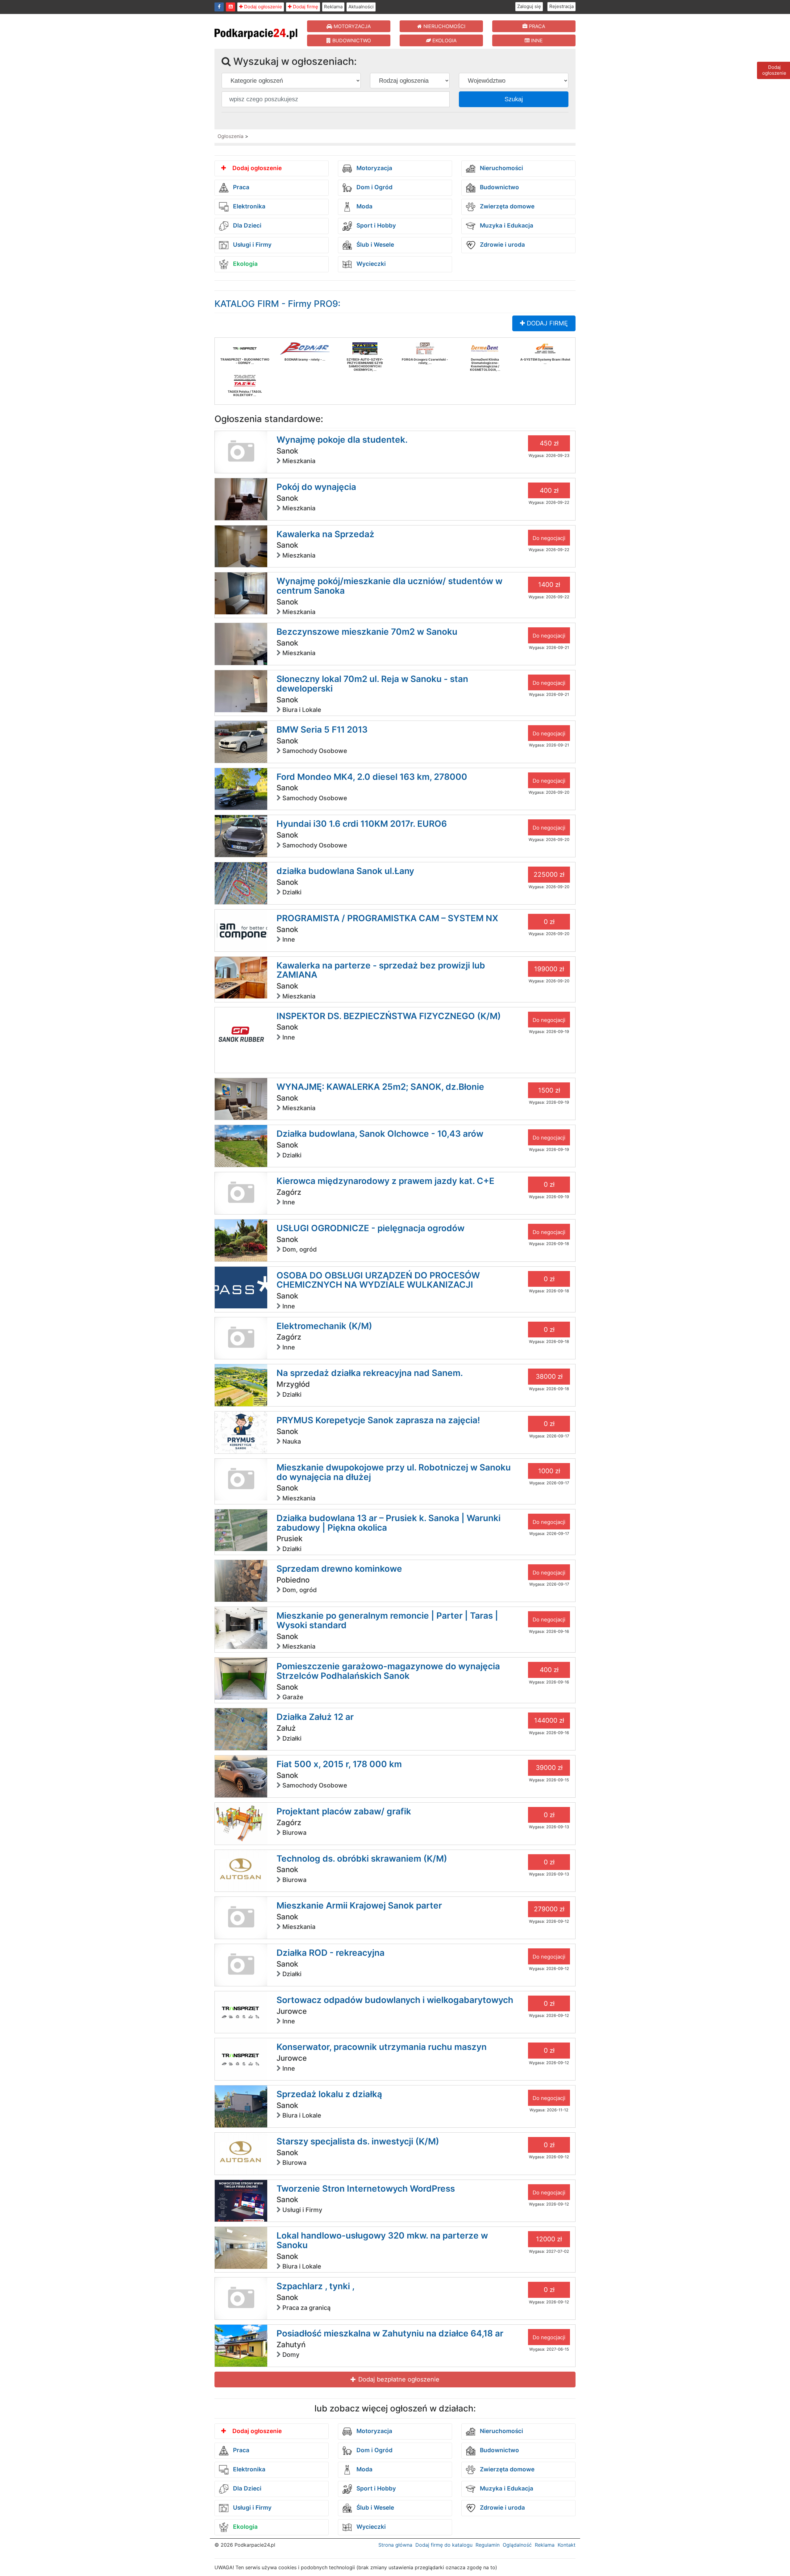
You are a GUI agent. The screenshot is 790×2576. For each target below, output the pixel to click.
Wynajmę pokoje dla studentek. (342, 440)
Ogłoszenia (231, 136)
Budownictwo (499, 188)
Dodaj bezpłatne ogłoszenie (398, 2379)
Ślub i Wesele (374, 245)
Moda (364, 207)
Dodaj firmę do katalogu (444, 2545)
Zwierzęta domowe (506, 207)
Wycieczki (370, 264)
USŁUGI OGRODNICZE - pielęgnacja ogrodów (370, 1228)
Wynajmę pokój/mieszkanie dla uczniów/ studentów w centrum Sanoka (389, 586)
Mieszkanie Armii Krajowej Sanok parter (359, 1905)
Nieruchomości (501, 168)
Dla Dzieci (246, 226)
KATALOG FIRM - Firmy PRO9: (277, 304)
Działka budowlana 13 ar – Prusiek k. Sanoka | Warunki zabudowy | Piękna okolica (389, 1523)
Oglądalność (517, 2545)
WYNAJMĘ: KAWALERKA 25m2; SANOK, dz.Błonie (380, 1087)
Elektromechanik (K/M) (324, 1326)
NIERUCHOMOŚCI (444, 26)
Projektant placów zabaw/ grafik (344, 1811)
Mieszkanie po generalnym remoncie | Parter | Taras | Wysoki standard (387, 1620)
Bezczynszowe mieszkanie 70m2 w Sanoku (367, 632)
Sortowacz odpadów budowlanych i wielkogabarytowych (395, 2000)
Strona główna (395, 2545)
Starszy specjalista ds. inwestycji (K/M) (358, 2141)
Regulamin (488, 2545)
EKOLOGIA (444, 40)
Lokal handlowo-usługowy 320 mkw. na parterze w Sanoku (382, 2240)
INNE (536, 40)
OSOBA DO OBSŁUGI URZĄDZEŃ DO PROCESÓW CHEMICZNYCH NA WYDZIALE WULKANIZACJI (378, 1280)
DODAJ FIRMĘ (546, 323)
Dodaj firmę (305, 7)
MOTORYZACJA (351, 26)
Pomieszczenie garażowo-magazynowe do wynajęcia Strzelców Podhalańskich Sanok (388, 1671)
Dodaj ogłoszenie (262, 7)
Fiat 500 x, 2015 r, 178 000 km (339, 1764)
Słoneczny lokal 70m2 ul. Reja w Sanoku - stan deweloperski (372, 684)
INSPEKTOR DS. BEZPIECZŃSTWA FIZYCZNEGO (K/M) (389, 1016)
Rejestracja (561, 6)
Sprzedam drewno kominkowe (339, 1569)
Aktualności (361, 7)
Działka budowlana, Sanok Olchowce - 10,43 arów (380, 1134)
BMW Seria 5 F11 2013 (322, 730)
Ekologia (245, 264)
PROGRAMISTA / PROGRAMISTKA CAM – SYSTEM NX (387, 918)
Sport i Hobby (375, 226)
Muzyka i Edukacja (506, 226)
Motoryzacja (374, 168)
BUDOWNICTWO (351, 40)
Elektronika (248, 207)
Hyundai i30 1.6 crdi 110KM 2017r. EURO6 (362, 824)
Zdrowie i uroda (502, 245)
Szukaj (514, 99)
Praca (240, 188)
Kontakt (567, 2545)
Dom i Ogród (374, 188)
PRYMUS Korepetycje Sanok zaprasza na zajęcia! (378, 1420)
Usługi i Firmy (252, 245)
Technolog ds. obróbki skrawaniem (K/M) (362, 1859)
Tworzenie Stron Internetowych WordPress (366, 2189)
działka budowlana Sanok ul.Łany (345, 871)
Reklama (333, 7)
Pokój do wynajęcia (316, 487)
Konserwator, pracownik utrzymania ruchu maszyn (382, 2047)
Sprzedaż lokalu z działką (329, 2094)
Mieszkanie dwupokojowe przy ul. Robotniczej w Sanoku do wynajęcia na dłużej (394, 1472)
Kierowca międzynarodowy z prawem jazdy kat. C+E (385, 1181)
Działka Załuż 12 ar (315, 1717)
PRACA (536, 26)
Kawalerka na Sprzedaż (325, 534)
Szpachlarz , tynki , (316, 2286)
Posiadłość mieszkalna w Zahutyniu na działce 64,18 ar (390, 2333)
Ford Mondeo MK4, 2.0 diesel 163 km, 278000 (372, 777)
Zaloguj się (529, 6)
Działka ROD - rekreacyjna (331, 1953)
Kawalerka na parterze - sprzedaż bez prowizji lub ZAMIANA (381, 970)
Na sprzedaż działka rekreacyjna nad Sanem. (370, 1373)
